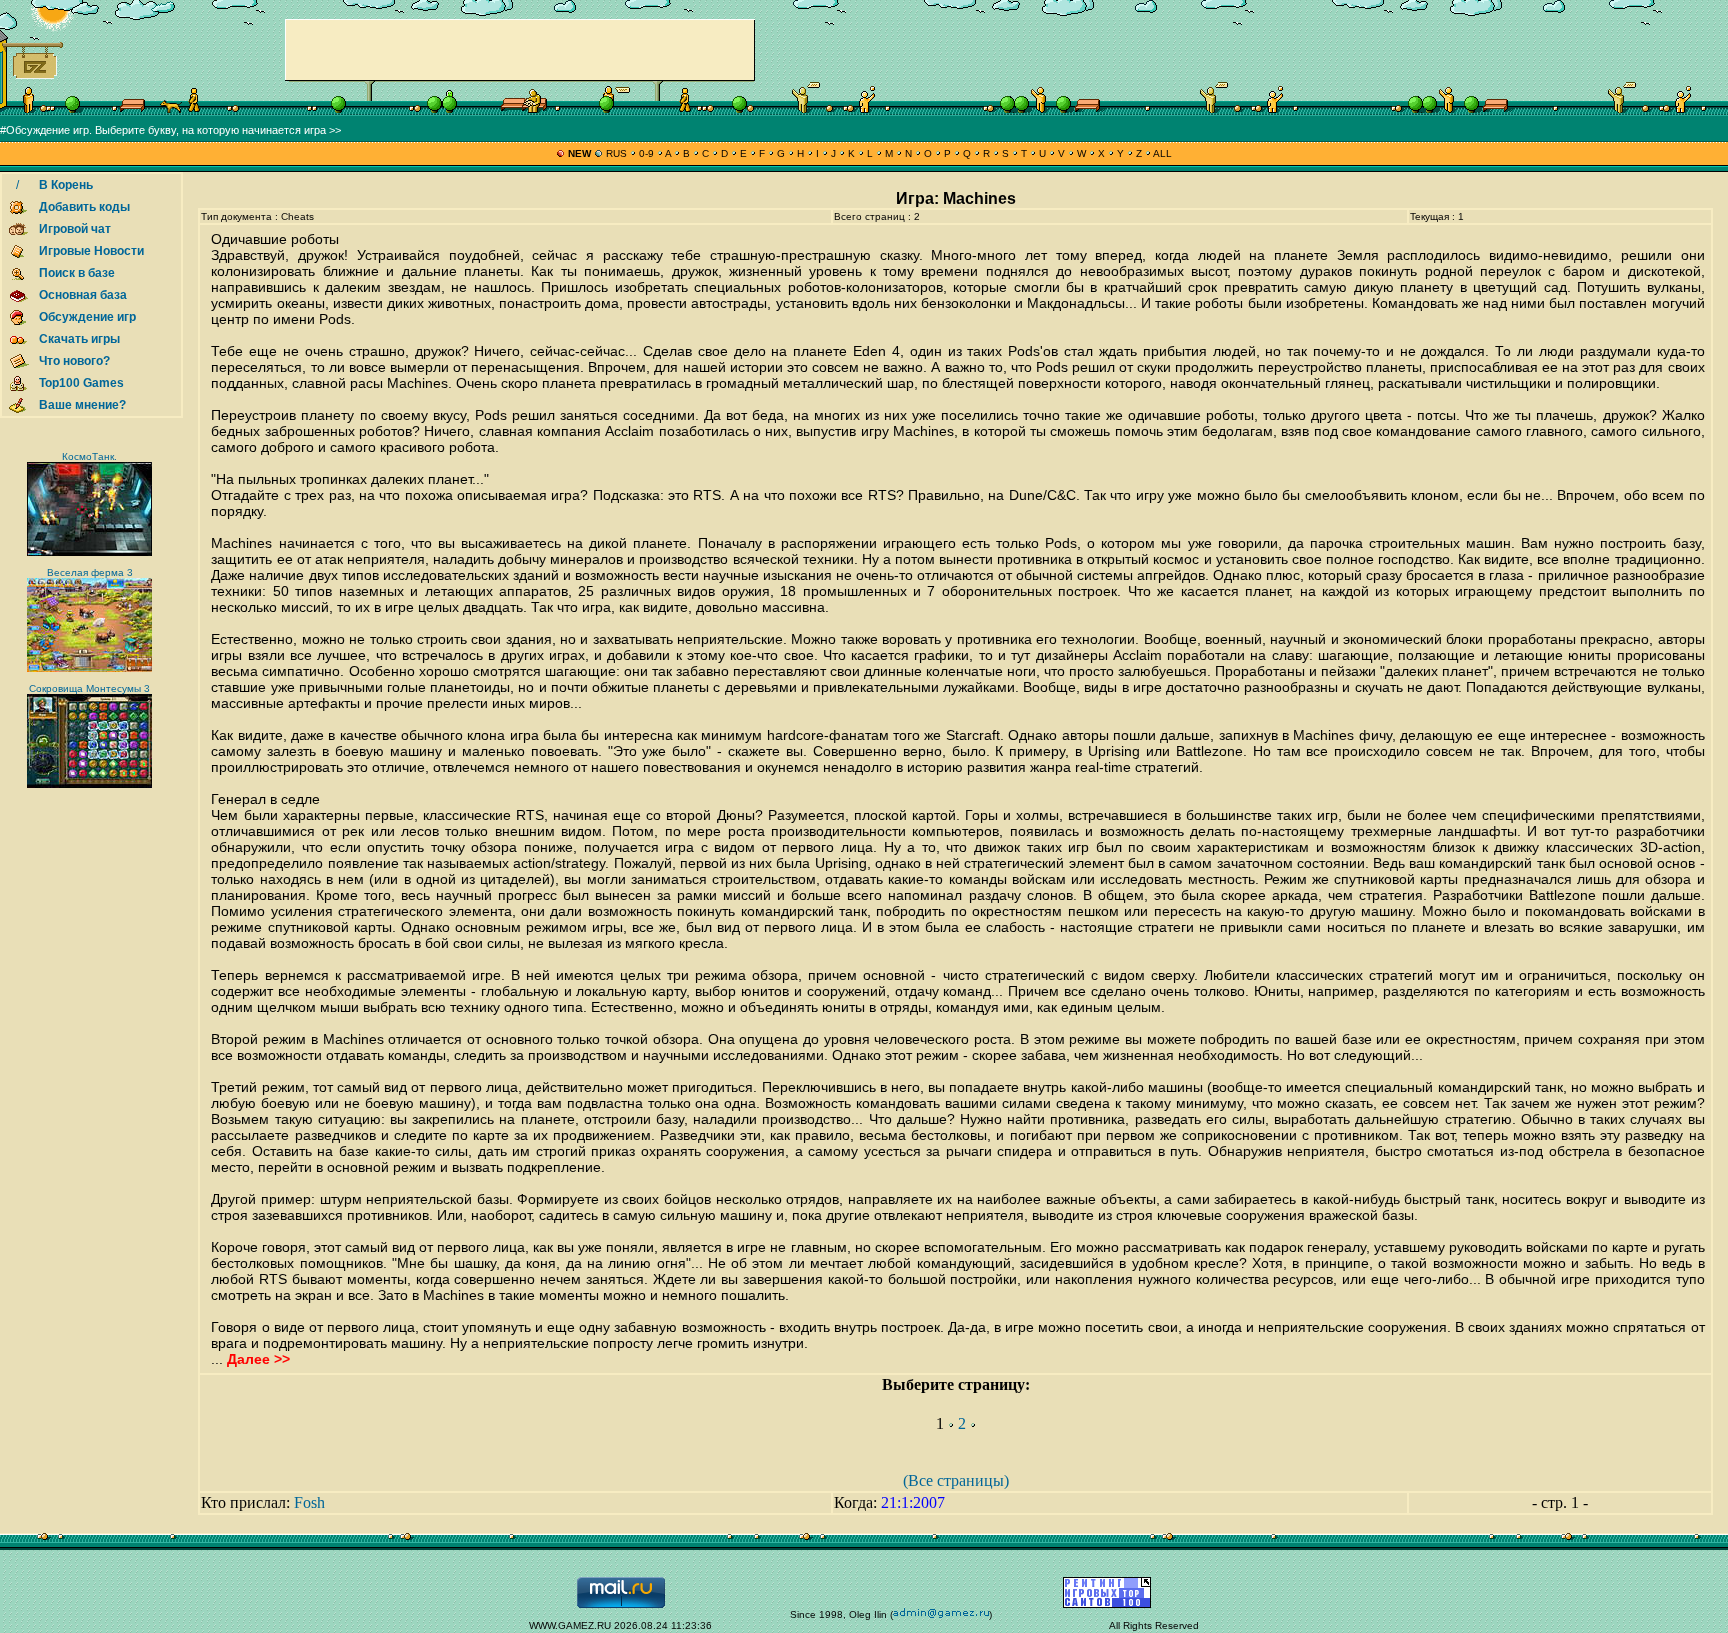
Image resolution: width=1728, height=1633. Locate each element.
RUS (616, 153)
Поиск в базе (77, 273)
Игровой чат (75, 229)
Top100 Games (81, 383)
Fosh (309, 1502)
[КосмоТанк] (89, 552)
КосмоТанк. (89, 456)
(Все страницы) (956, 1480)
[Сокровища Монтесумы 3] (89, 784)
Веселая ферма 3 (90, 572)
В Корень (66, 185)
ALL (1161, 153)
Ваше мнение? (82, 405)
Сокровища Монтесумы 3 (89, 688)
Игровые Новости (91, 251)
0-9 (646, 153)
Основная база (83, 295)
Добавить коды (84, 207)
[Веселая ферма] (89, 668)
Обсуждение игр (87, 317)
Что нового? (74, 361)
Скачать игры (79, 339)
